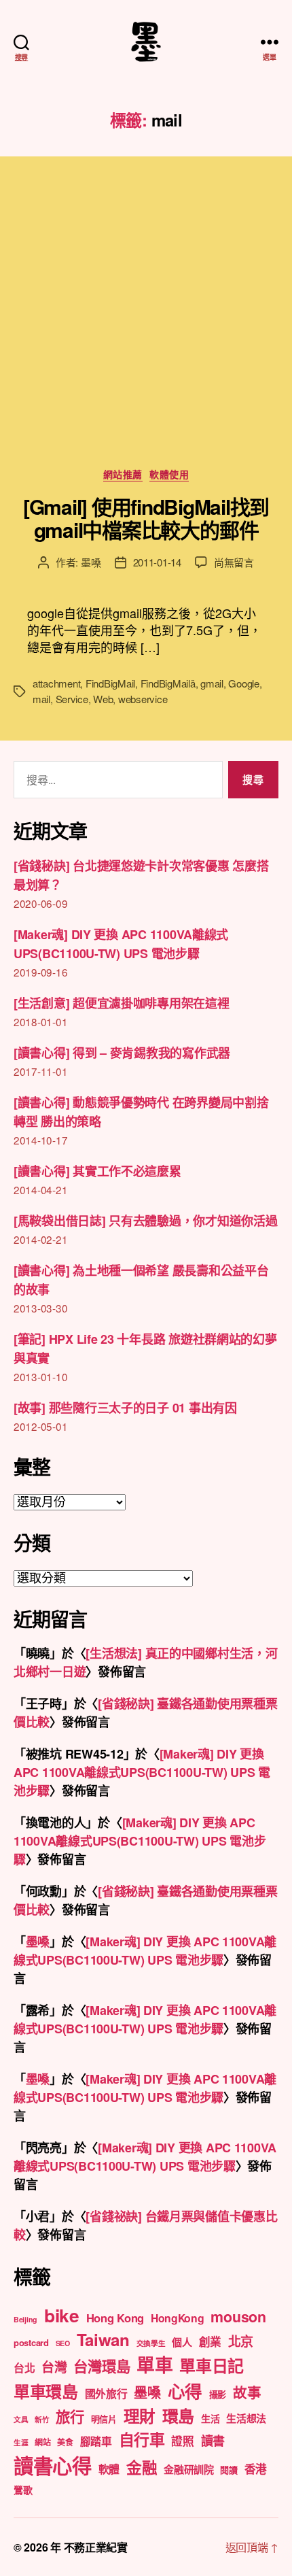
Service (72, 699)
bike (62, 2315)
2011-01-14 (157, 562)
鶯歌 (23, 2490)
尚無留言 (234, 562)
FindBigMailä (168, 683)
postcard (31, 2342)
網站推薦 (123, 475)
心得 (185, 2391)
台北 (24, 2368)
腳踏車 (96, 2441)
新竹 (42, 2419)
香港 (256, 2469)
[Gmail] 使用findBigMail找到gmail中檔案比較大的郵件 (146, 518)
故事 (247, 2392)
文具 (21, 2419)
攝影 (218, 2394)
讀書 (213, 2441)
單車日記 (212, 2365)
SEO (63, 2343)
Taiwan (103, 2339)
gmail (212, 683)
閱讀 (229, 2470)
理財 (140, 2416)
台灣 (54, 2367)
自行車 (142, 2439)
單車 (154, 2365)
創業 (210, 2341)
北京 (241, 2341)
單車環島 (46, 2391)
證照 (182, 2441)
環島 (178, 2416)
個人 (182, 2342)
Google (243, 683)
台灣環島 (102, 2366)
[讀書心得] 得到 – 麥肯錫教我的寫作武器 (122, 1053)
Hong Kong (115, 2318)
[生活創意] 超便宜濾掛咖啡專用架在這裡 (122, 1003)
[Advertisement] (146, 326)
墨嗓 (91, 562)
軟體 (109, 2469)
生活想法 (246, 2418)
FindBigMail (110, 683)
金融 (142, 2467)
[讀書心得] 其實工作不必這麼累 (97, 1171)
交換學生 (151, 2343)
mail (41, 699)
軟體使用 (169, 475)
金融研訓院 (189, 2469)
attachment (56, 683)
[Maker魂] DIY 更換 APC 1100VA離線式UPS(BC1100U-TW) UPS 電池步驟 (142, 1772)
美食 (65, 2442)
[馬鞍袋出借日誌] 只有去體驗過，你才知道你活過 (146, 1221)
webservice (143, 699)
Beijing (25, 2319)
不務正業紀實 (96, 2547)
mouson (238, 2317)
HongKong (178, 2318)
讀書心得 (53, 2465)
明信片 (104, 2419)
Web (103, 699)
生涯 (21, 2442)
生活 (210, 2418)
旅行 (70, 2417)
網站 (42, 2442)
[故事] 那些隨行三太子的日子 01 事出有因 (125, 1408)
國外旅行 (106, 2393)
